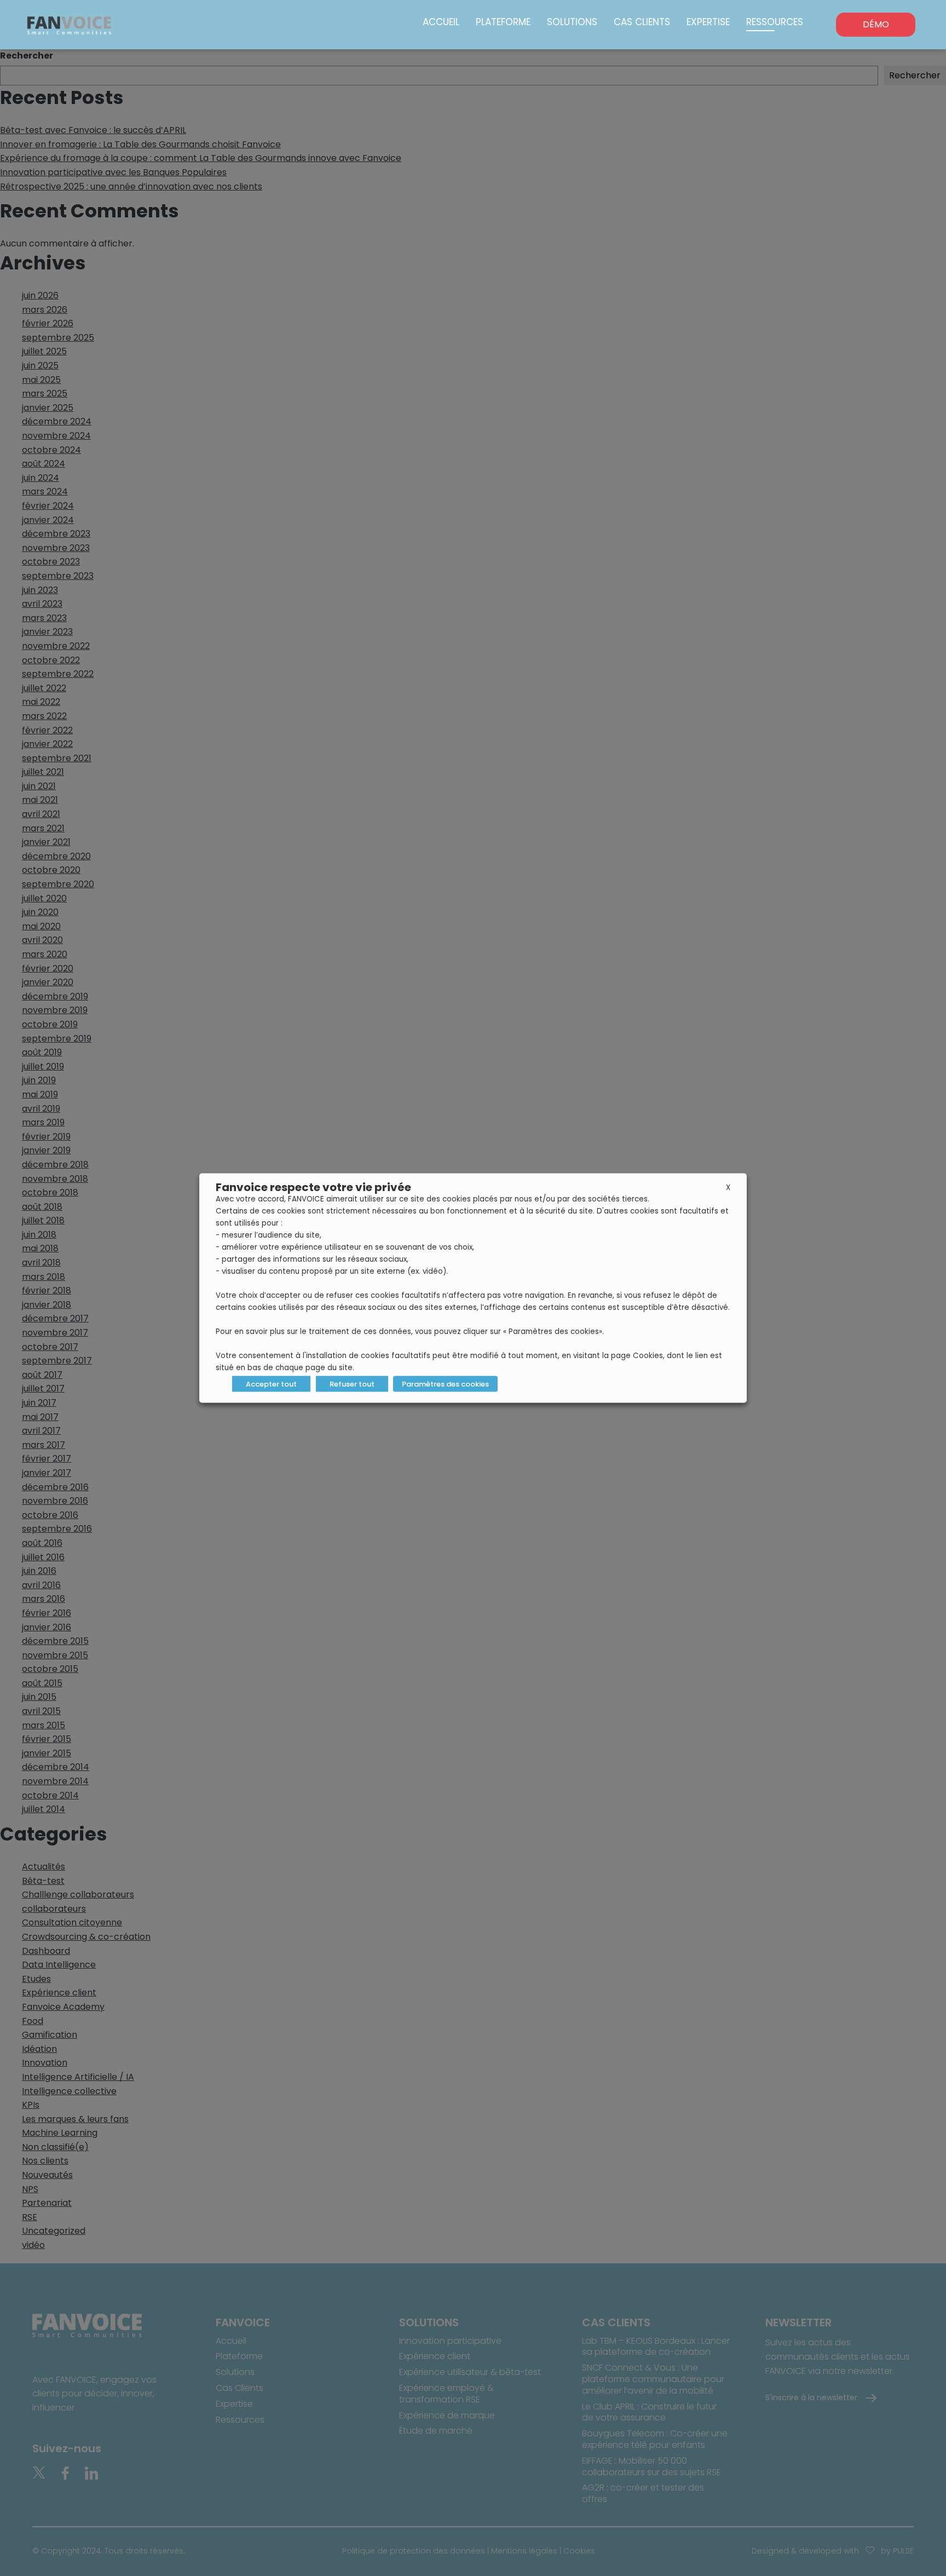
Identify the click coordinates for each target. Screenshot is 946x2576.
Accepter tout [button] (271, 1384)
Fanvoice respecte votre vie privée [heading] (313, 1187)
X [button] (728, 1188)
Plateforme (503, 22)
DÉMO (876, 24)
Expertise (708, 22)
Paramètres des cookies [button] (445, 1384)
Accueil (441, 22)
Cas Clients (642, 22)
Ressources (775, 22)
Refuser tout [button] (352, 1384)
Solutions (572, 22)
